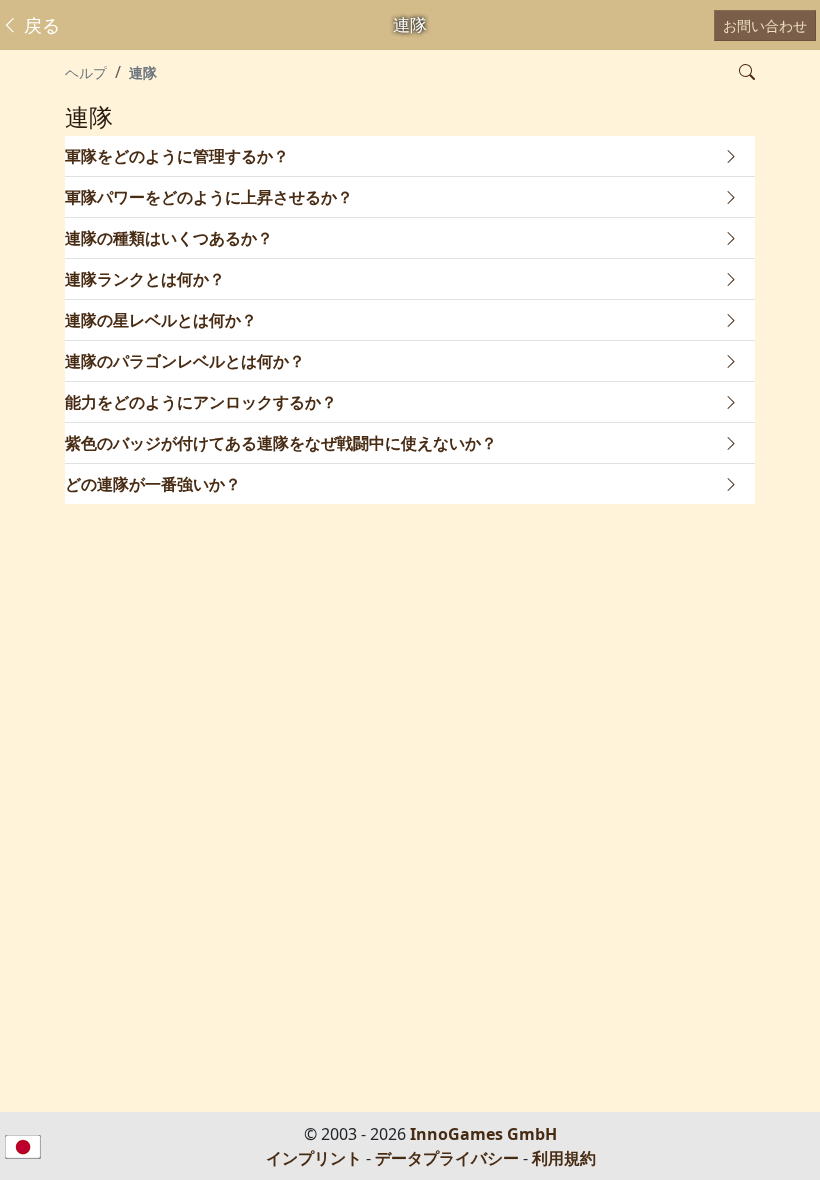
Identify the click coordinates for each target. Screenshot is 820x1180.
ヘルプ (86, 72)
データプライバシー (447, 1158)
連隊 (143, 72)
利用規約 (564, 1158)
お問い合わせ (765, 25)
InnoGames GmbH (483, 1134)
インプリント (314, 1158)
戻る (39, 25)
